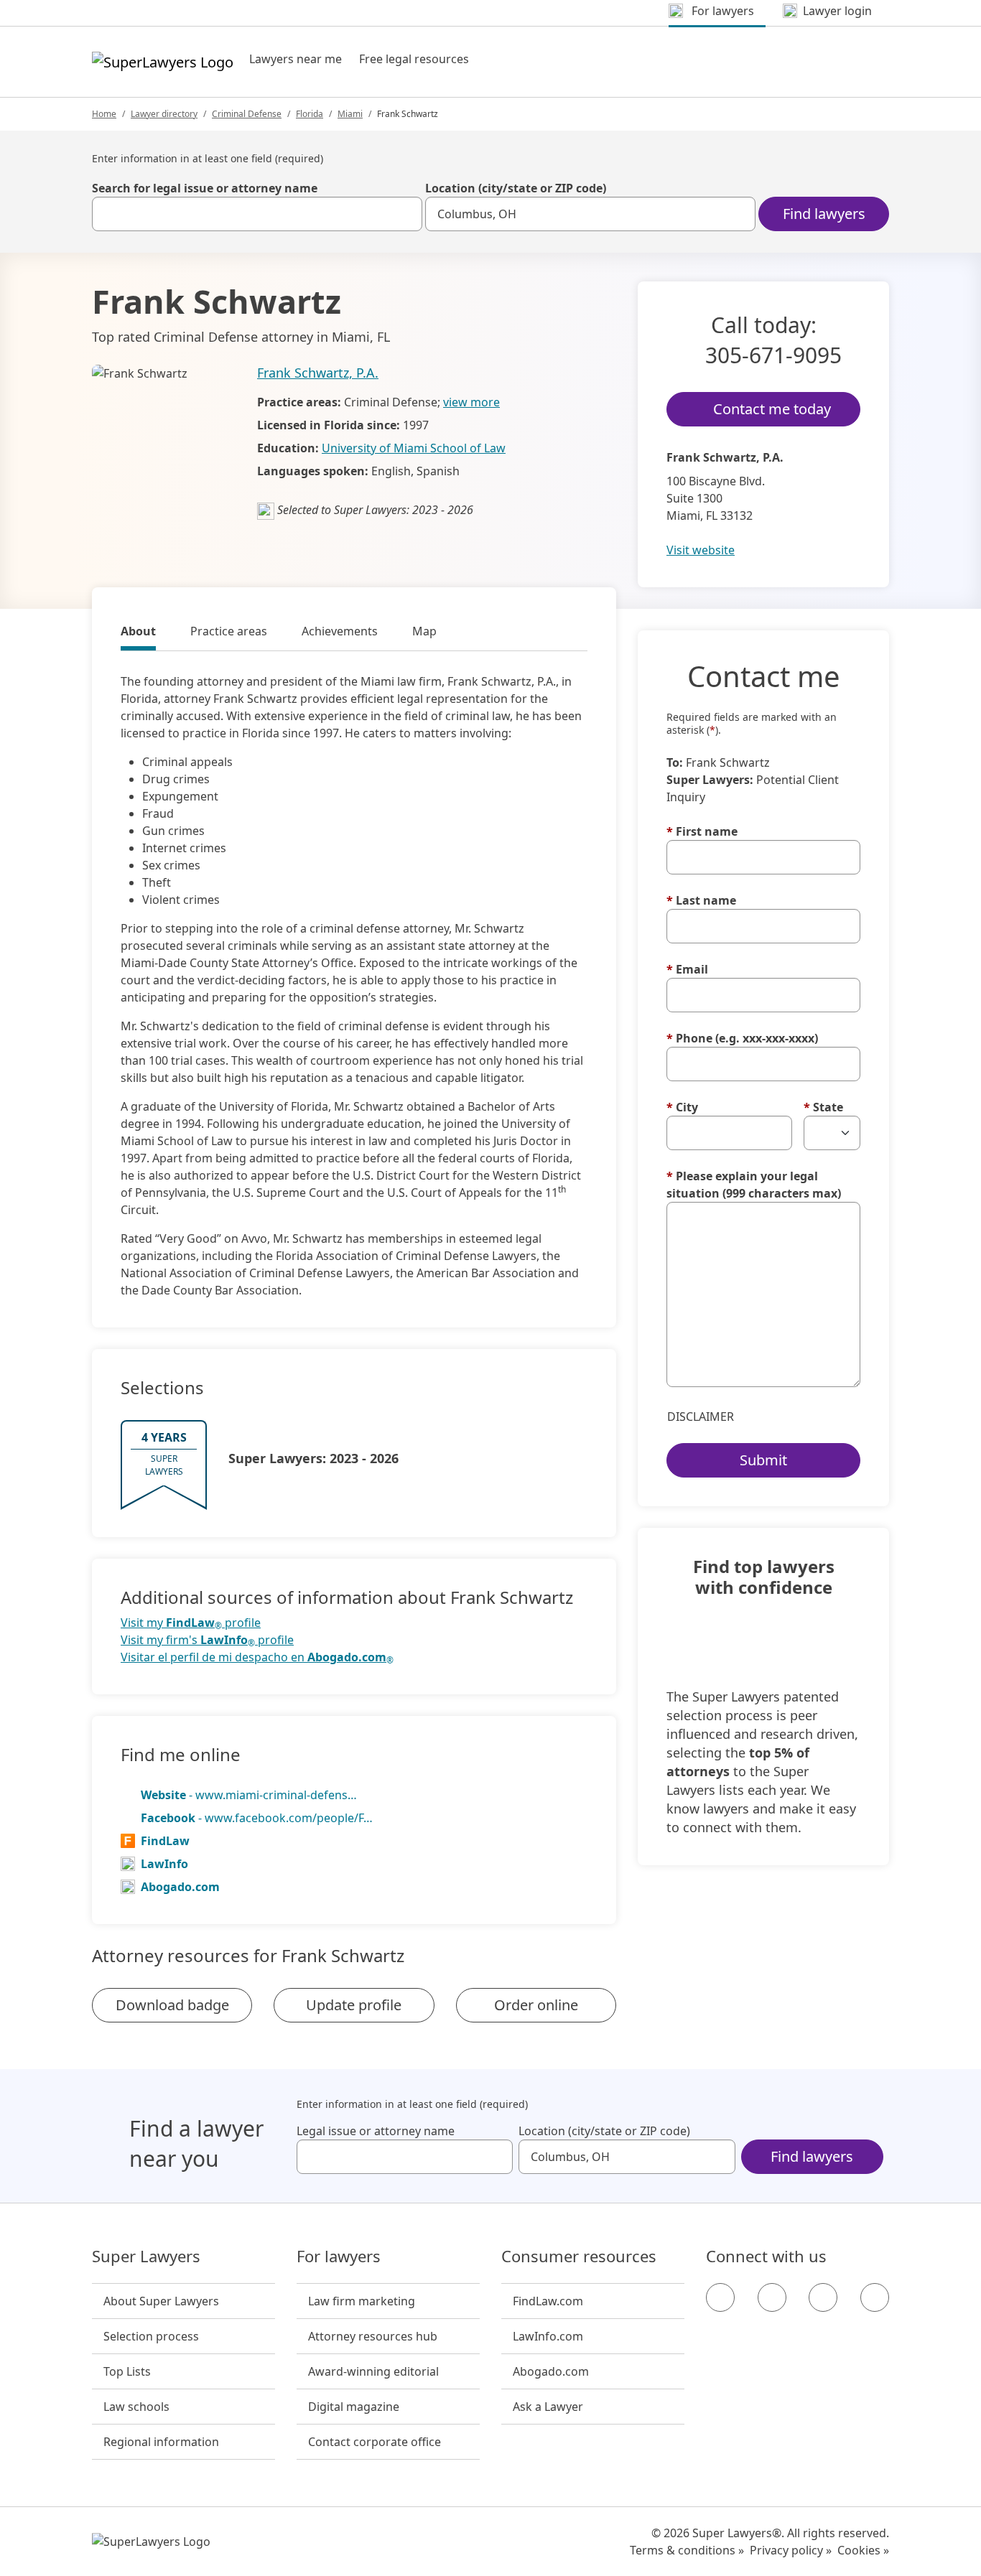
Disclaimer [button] (701, 1417)
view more (471, 402)
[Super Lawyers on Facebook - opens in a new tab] (720, 2297)
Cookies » (863, 2550)
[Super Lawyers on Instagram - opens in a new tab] (772, 2297)
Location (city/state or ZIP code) (516, 188)
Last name (701, 900)
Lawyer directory (164, 114)
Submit (763, 1460)
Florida (310, 114)
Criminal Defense (247, 114)
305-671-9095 (773, 355)
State (823, 1107)
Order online (536, 2005)
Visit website (701, 550)
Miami (350, 114)
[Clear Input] (405, 214)
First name (702, 831)
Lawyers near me (296, 59)
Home (104, 114)
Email (687, 969)
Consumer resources (579, 2257)
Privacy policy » (791, 2550)
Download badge (172, 2005)
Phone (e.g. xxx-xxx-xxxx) (742, 1038)
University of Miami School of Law (414, 448)
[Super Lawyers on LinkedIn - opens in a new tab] (875, 2297)
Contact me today (772, 409)
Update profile (354, 2005)
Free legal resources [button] (414, 59)
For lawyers (339, 2257)
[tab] (138, 633)
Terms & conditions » (687, 2550)
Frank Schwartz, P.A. (318, 373)
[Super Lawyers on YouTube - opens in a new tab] (823, 2297)
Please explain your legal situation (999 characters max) (754, 1185)
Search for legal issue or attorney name (205, 188)
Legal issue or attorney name (376, 2131)
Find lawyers (824, 214)
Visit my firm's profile (207, 1640)
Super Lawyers (146, 2257)
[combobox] (257, 214)
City (682, 1107)
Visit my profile (191, 1623)
